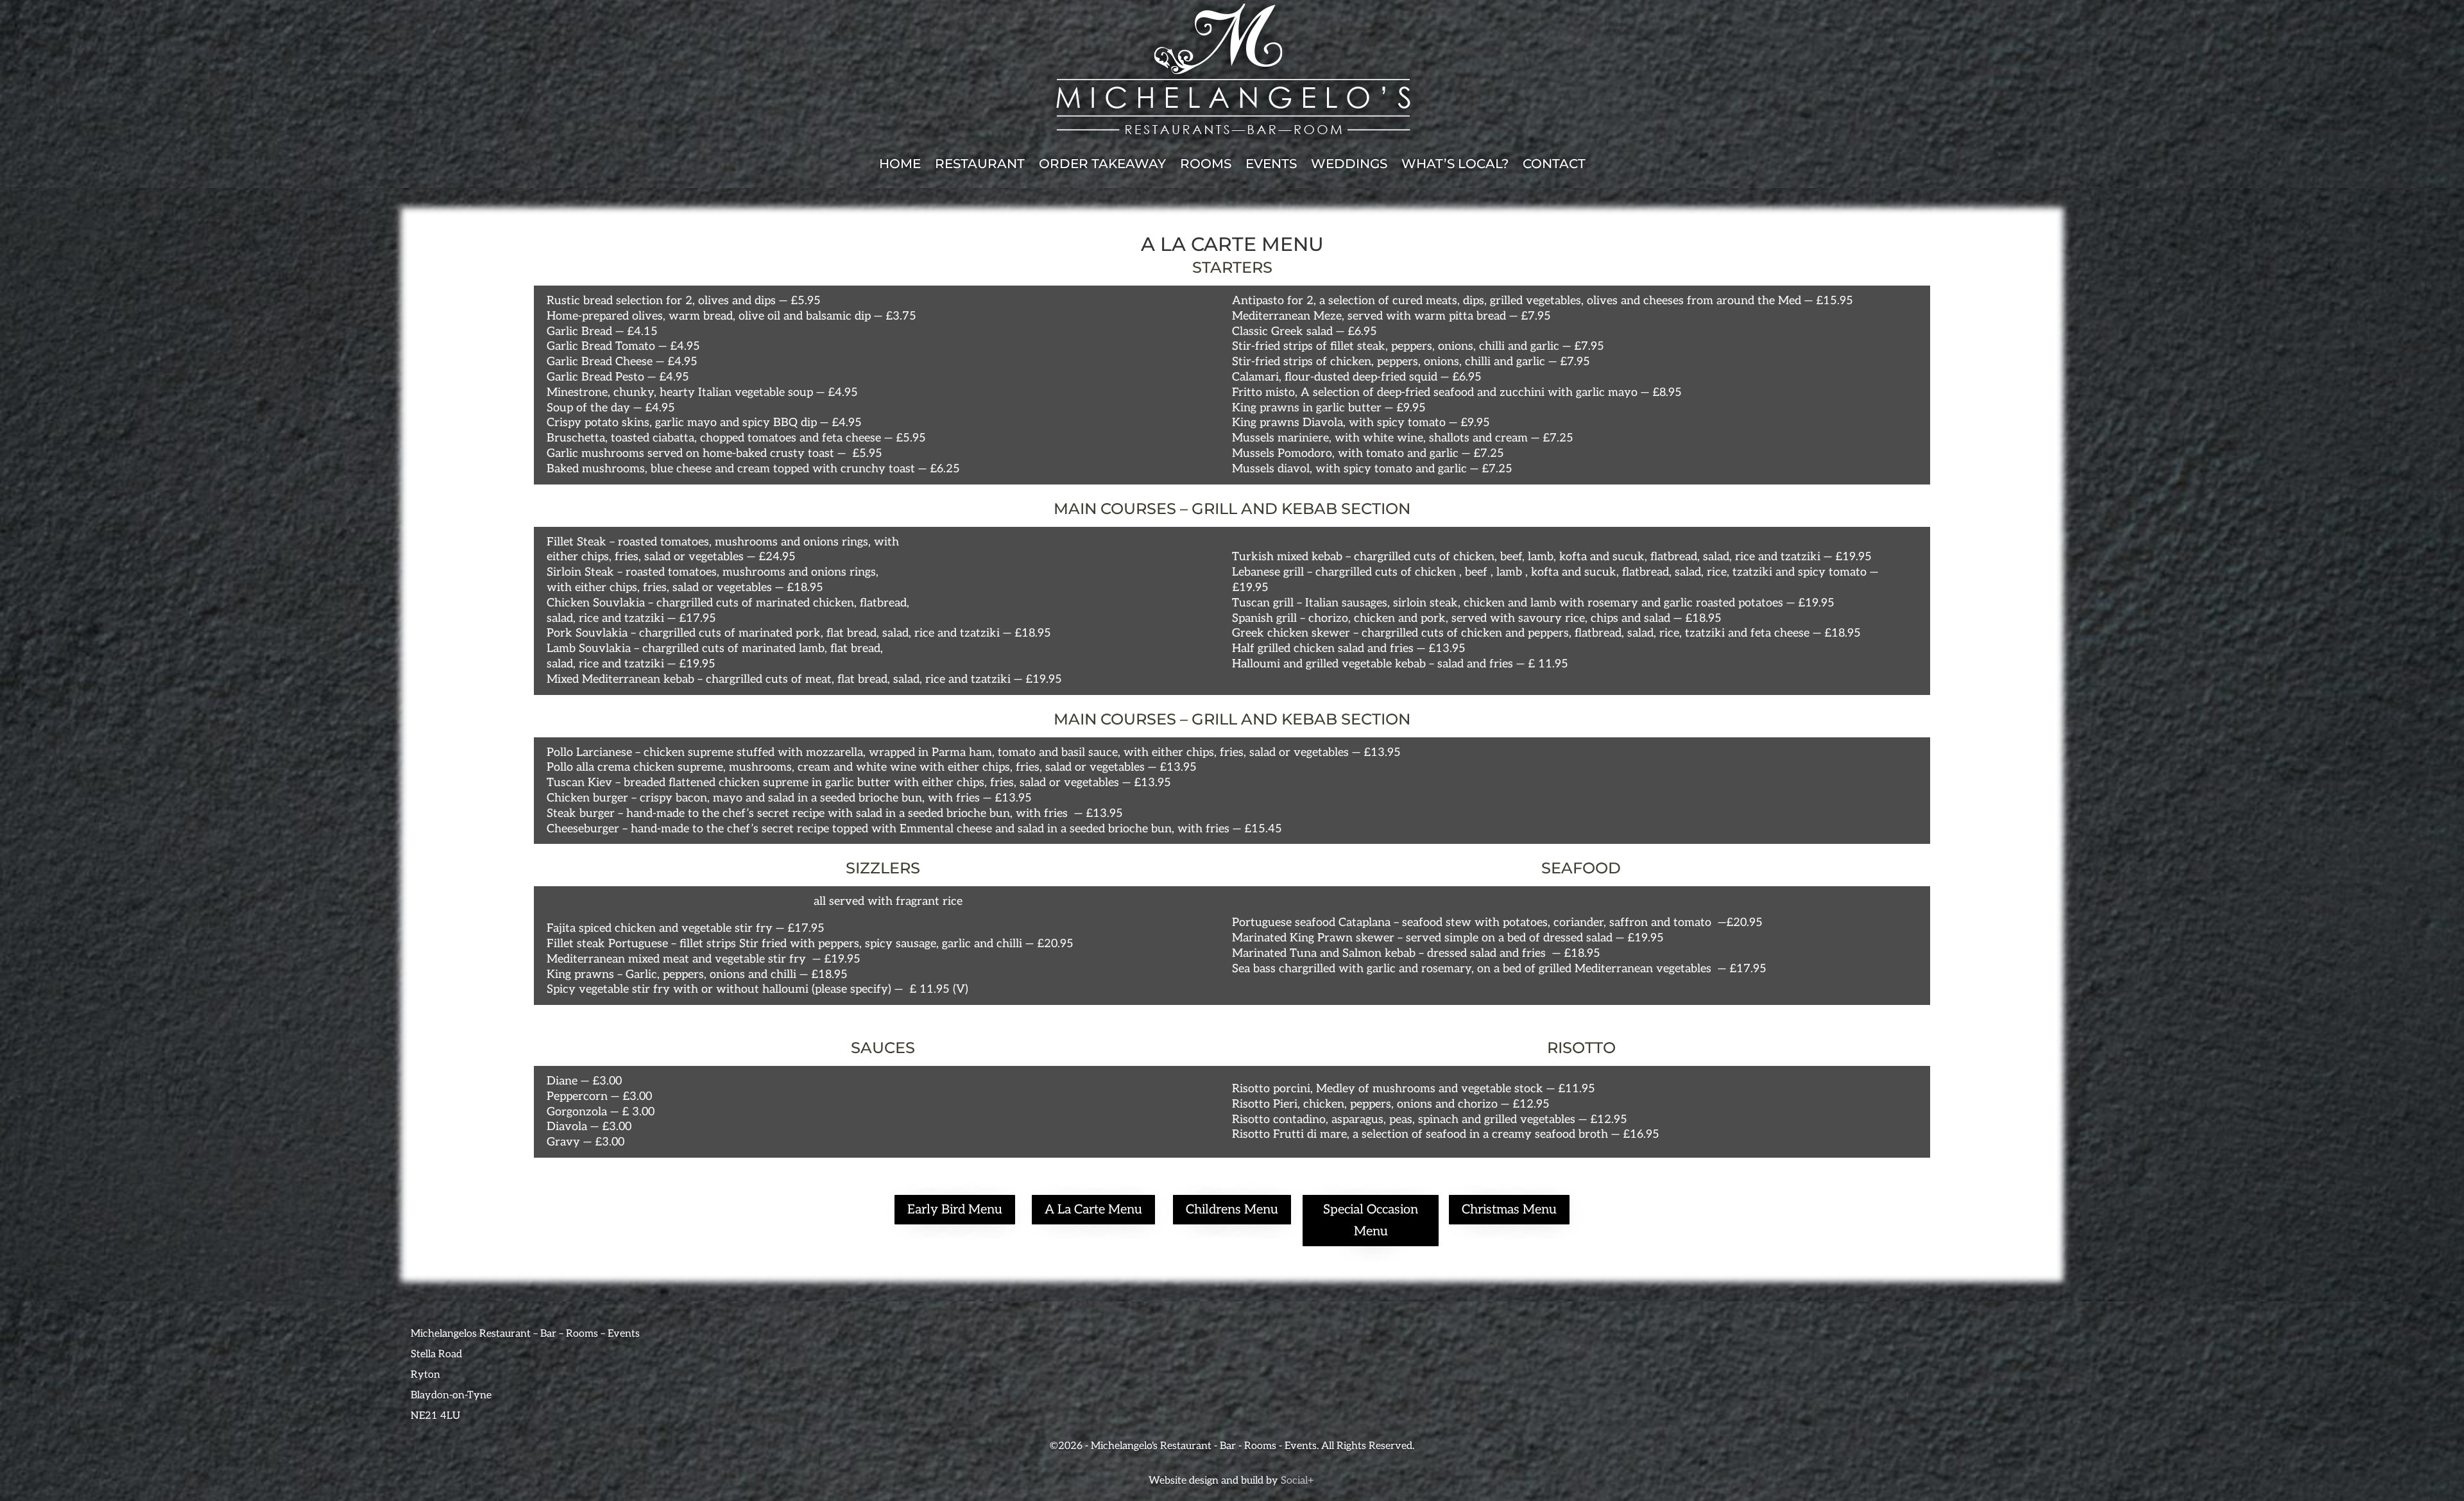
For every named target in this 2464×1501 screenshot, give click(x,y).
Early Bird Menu (955, 1210)
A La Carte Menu (1093, 1210)
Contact (1554, 164)
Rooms (1206, 164)
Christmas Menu (1509, 1210)
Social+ (1298, 1481)
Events (1271, 164)
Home (900, 164)
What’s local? (1455, 164)
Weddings (1349, 164)
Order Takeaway (1102, 164)
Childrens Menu (1232, 1210)
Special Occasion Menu (1371, 1221)
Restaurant (980, 164)
